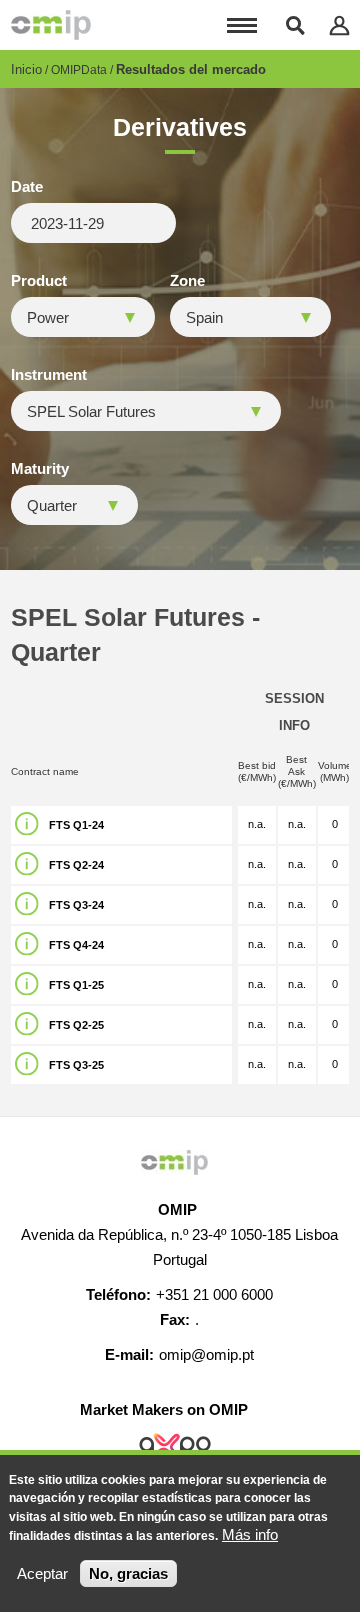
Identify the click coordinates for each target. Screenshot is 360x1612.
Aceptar (42, 1573)
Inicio (26, 69)
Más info (250, 1534)
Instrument (49, 375)
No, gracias (128, 1573)
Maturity (40, 469)
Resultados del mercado (191, 69)
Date (27, 187)
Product (39, 281)
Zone (187, 281)
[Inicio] (51, 25)
